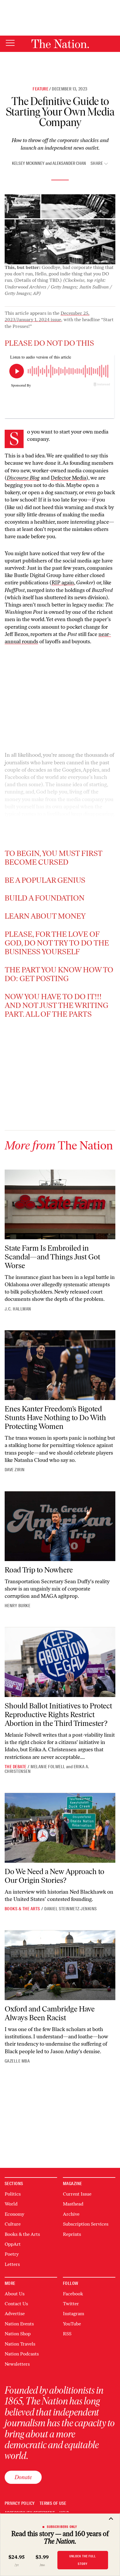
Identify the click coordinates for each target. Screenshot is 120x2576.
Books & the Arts (22, 1909)
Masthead (73, 2204)
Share (97, 164)
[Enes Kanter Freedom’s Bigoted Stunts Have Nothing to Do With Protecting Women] (60, 1365)
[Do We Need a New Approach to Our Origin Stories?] (60, 1828)
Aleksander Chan (69, 163)
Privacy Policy (20, 2504)
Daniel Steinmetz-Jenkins (71, 1909)
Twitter (71, 2304)
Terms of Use (53, 2504)
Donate (23, 2477)
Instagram (74, 2314)
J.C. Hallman (18, 1309)
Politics (13, 2194)
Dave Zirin (15, 1470)
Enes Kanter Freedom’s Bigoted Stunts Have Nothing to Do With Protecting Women (55, 1418)
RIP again (63, 583)
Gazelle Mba (17, 2061)
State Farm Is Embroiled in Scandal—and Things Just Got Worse (52, 1257)
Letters (12, 2264)
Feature (40, 89)
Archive (71, 2214)
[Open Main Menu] (10, 43)
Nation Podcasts (22, 2354)
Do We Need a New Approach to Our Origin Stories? (54, 1876)
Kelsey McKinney (28, 163)
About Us (15, 2294)
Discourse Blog (23, 478)
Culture (13, 2224)
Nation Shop (18, 2334)
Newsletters (17, 2364)
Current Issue (77, 2194)
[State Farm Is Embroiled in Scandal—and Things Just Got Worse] (60, 1204)
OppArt (13, 2244)
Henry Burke (17, 1606)
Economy (14, 2214)
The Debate (16, 1767)
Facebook (73, 2294)
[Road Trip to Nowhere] (60, 1526)
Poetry (12, 2254)
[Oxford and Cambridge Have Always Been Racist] (60, 1965)
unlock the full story (83, 2560)
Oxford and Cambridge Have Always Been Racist (50, 2013)
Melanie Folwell (48, 1767)
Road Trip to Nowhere (39, 1570)
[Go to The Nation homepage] (60, 44)
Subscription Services (86, 2224)
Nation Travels (20, 2344)
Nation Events (19, 2324)
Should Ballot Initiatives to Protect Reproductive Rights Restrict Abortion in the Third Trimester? (58, 1715)
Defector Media (68, 478)
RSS (67, 2334)
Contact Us (16, 2304)
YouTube (72, 2324)
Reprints (72, 2234)
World (11, 2204)
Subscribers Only (62, 2527)
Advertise (15, 2314)
